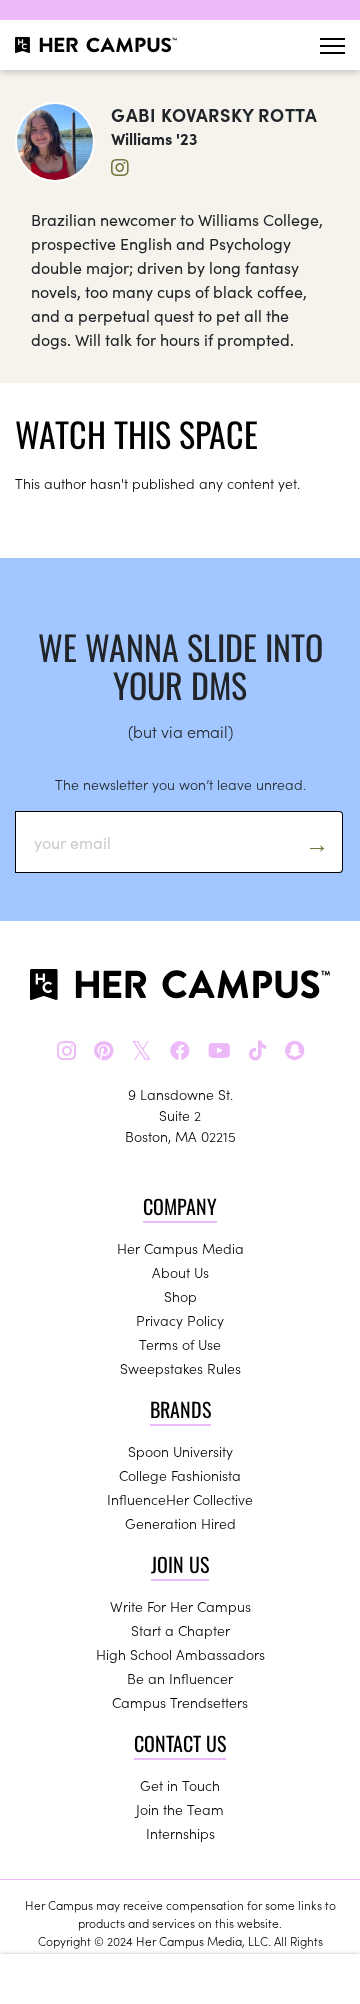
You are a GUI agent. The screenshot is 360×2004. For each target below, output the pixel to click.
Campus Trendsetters (180, 1702)
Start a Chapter (180, 1630)
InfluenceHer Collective (180, 1499)
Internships (180, 1833)
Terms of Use (180, 1344)
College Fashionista (180, 1475)
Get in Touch (180, 1785)
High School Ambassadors (180, 1654)
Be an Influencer (180, 1678)
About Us (180, 1272)
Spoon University (180, 1451)
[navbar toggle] (332, 45)
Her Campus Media (180, 1248)
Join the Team (180, 1809)
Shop (180, 1296)
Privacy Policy (180, 1320)
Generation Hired (180, 1523)
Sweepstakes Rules (180, 1368)
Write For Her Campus (180, 1606)
